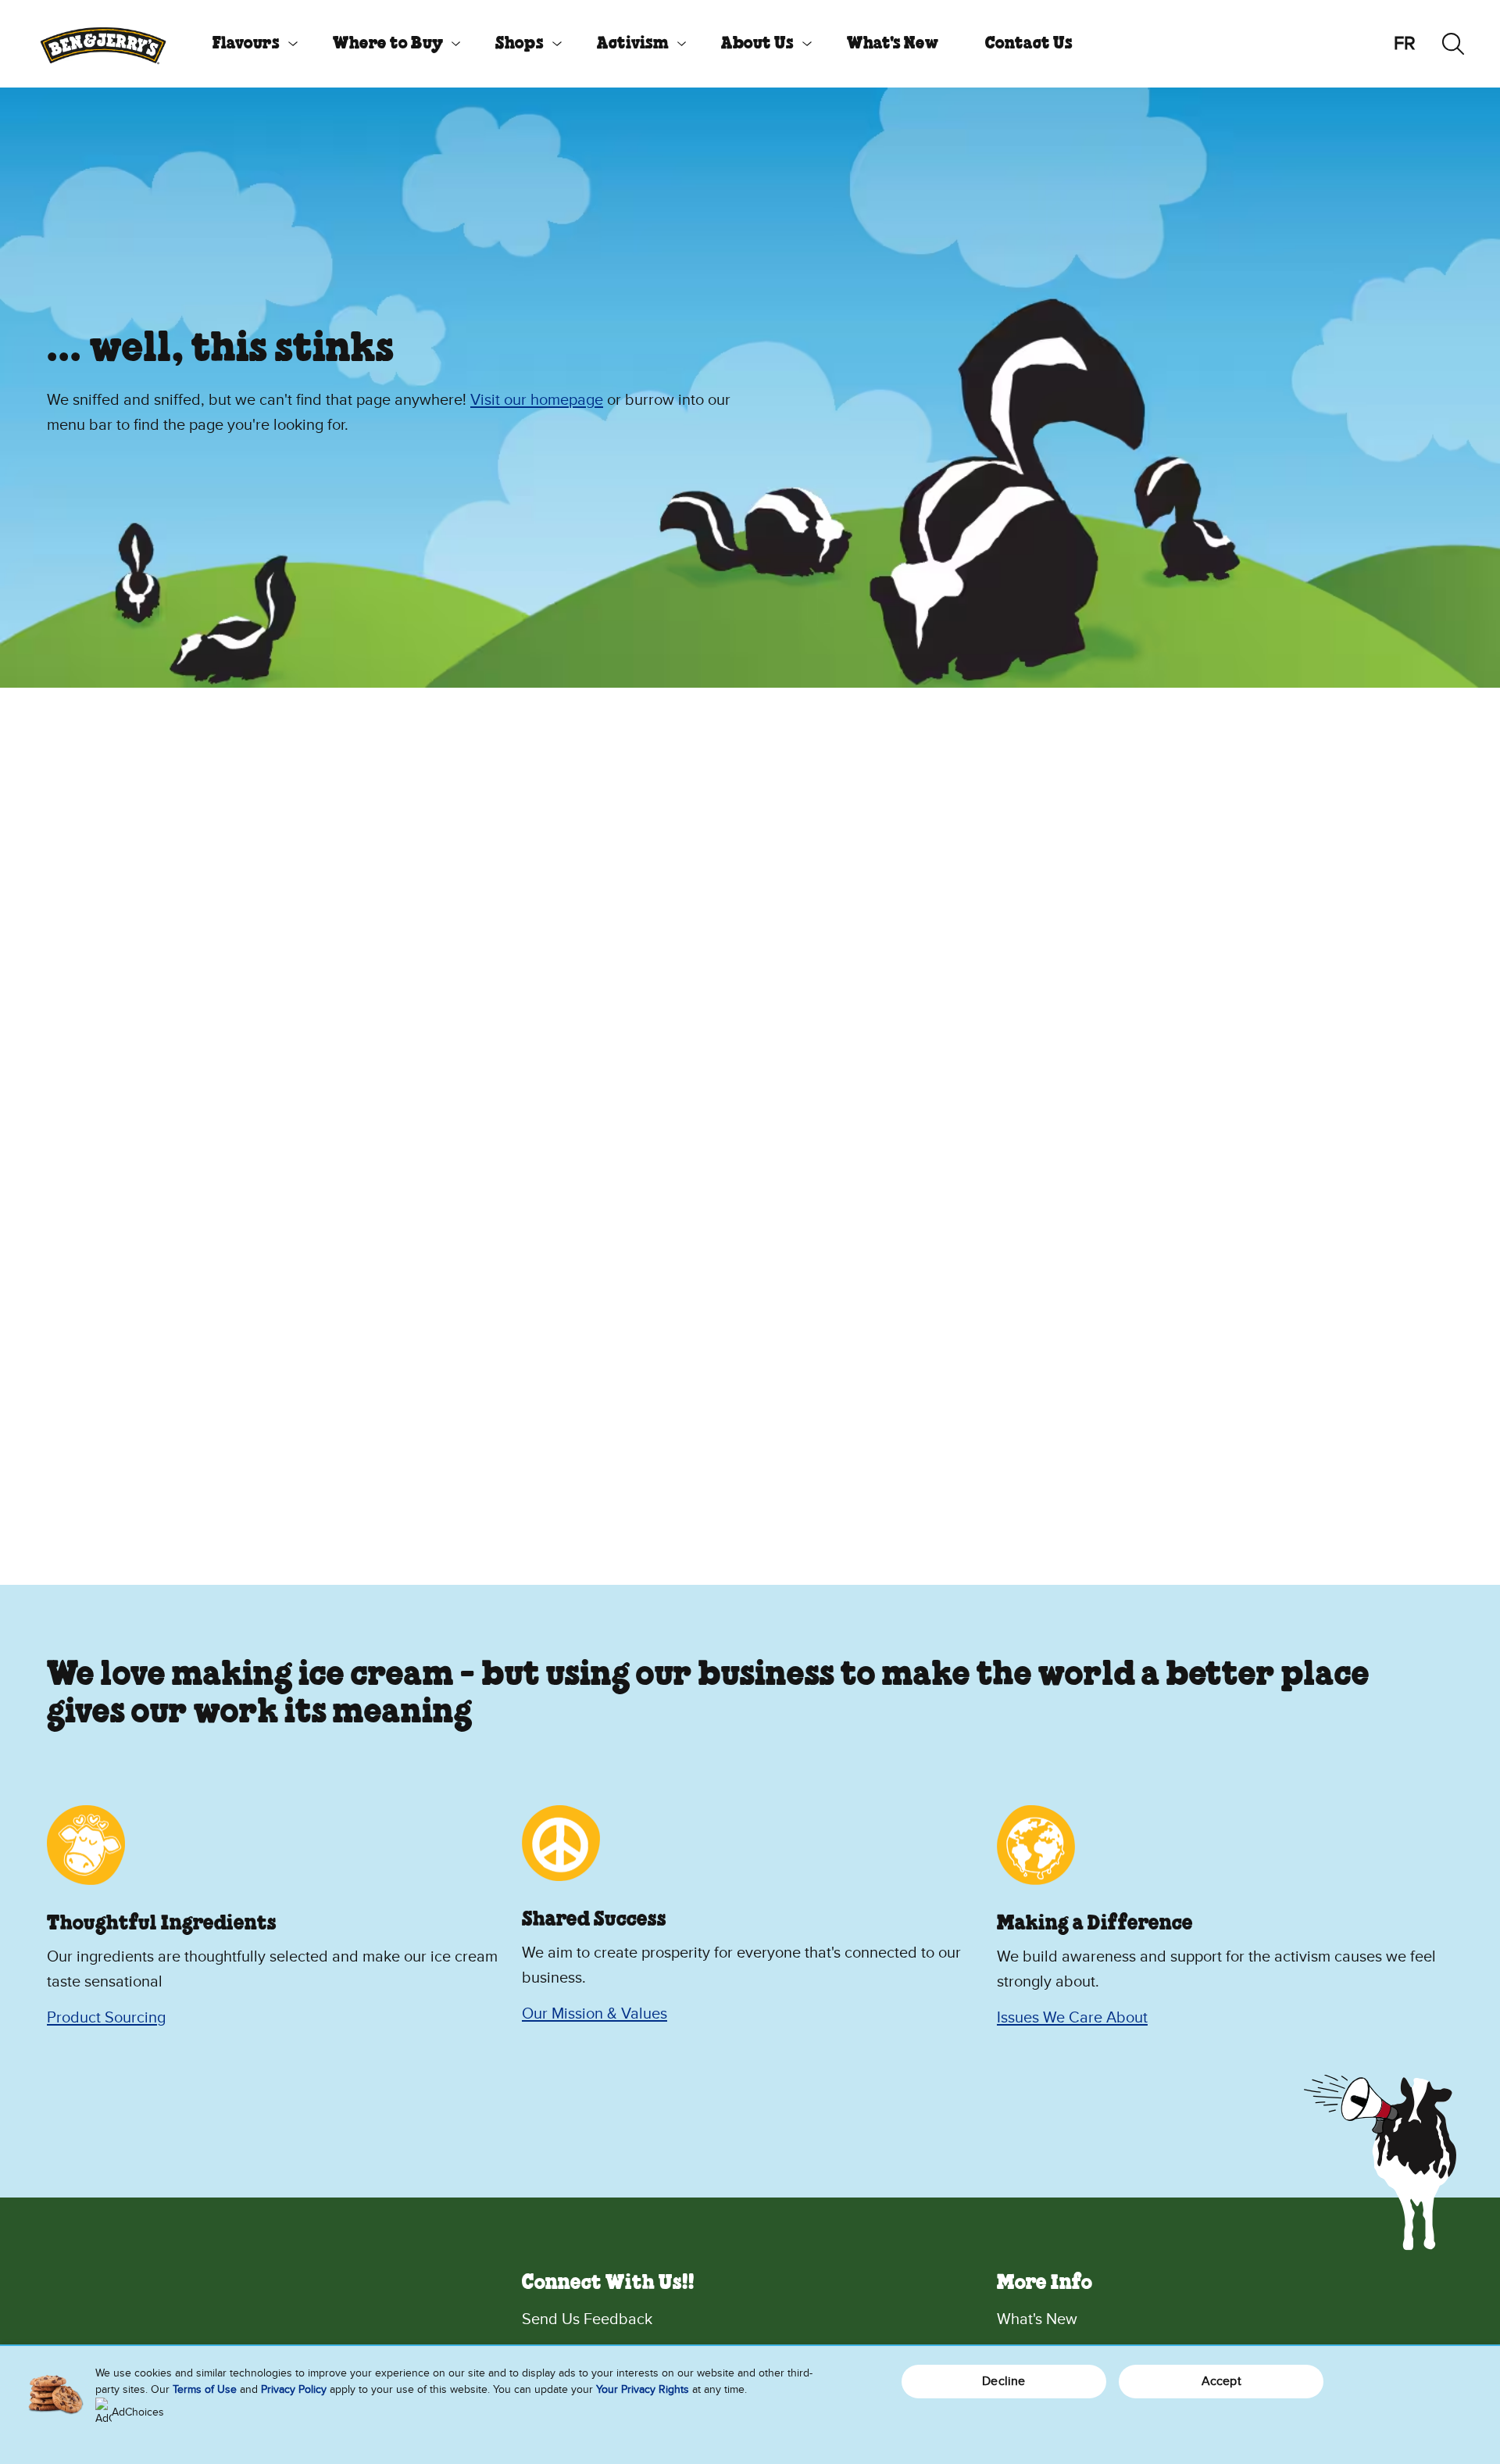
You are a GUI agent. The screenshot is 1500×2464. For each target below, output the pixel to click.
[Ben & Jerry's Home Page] (103, 44)
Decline (1004, 2381)
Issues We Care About (1072, 2018)
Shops (520, 44)
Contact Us (1029, 44)
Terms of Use (205, 2389)
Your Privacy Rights (643, 2389)
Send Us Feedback (587, 2319)
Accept (1221, 2381)
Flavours (246, 44)
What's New (893, 44)
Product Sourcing (106, 2018)
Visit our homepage (537, 400)
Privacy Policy (294, 2389)
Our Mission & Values (595, 2014)
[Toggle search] (1453, 44)
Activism (633, 44)
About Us (757, 44)
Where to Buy (388, 44)
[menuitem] (249, 44)
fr (1405, 43)
